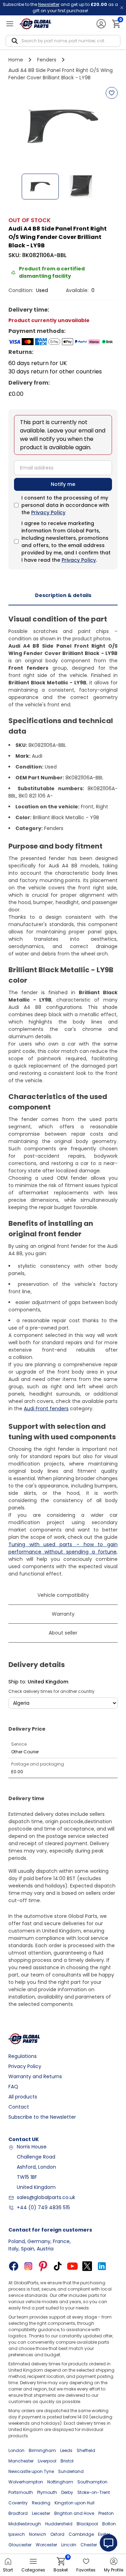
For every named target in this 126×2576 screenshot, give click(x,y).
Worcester (46, 2545)
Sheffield (86, 2450)
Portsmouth (21, 2492)
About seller (63, 1633)
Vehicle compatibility (63, 1595)
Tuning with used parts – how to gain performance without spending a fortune (63, 1548)
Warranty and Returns (35, 2076)
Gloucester (20, 2545)
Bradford (18, 2513)
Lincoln (69, 2545)
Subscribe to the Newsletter (42, 2117)
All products (23, 2097)
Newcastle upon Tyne (31, 2471)
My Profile (114, 2570)
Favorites (86, 2570)
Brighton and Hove (74, 2513)
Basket (61, 2565)
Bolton (109, 2524)
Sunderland (71, 2471)
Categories (33, 2570)
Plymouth (47, 2492)
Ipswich (17, 2534)
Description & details (63, 595)
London (16, 2450)
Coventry (18, 2503)
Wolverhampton (26, 2482)
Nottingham (60, 2482)
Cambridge (81, 2534)
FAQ (13, 2087)
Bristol (67, 2461)
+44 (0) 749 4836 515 (43, 2207)
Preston (106, 2513)
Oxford (57, 2534)
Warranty (63, 1614)
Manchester (21, 2461)
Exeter (104, 2534)
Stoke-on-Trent (94, 2492)
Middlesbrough (25, 2524)
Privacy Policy (48, 512)
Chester (89, 2545)
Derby (67, 2492)
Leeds (66, 2450)
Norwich (38, 2534)
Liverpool (47, 2461)
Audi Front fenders (46, 1409)
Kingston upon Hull (75, 2503)
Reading (41, 2503)
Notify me (63, 484)
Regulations (23, 2056)
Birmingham (42, 2450)
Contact (19, 2107)
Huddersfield (59, 2524)
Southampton (92, 2482)
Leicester (41, 2513)
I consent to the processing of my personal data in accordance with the (65, 505)
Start (8, 2570)
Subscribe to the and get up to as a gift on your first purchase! (60, 8)
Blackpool (87, 2524)
